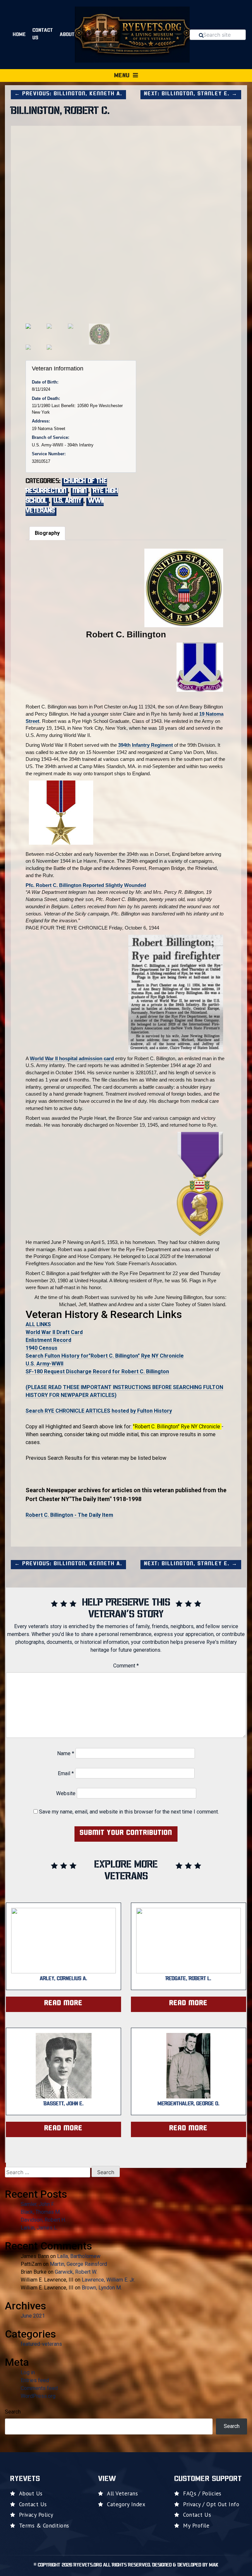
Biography (47, 533)
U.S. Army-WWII (44, 1364)
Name (66, 1753)
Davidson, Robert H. (43, 2220)
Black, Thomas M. (41, 2212)
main (80, 491)
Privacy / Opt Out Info (211, 2504)
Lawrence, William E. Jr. (108, 2280)
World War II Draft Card (54, 1332)
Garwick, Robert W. (76, 2272)
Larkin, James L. (39, 2228)
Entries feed (35, 2380)
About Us (31, 2493)
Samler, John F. (38, 2204)
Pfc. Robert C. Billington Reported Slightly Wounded (86, 885)
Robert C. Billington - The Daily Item (69, 1515)
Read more (63, 2003)
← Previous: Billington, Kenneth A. (68, 94)
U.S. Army (68, 501)
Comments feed (39, 2388)
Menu (122, 76)
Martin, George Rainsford (78, 2264)
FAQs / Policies (202, 2493)
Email (66, 1773)
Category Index (126, 2504)
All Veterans (122, 2493)
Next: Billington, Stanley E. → (191, 94)
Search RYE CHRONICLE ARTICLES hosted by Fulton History (99, 1411)
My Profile (196, 2526)
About (67, 35)
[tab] (47, 533)
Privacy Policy (36, 2515)
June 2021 (33, 2316)
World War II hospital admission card (72, 1058)
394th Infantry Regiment (146, 745)
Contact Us (43, 34)
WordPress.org (38, 2396)
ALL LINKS (38, 1324)
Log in (28, 2372)
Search (13, 2412)
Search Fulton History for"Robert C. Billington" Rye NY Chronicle (105, 1356)
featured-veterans (41, 2344)
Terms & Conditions (44, 2526)
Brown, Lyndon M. (102, 2288)
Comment (126, 1666)
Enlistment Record (48, 1340)
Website (66, 1793)
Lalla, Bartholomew (79, 2256)
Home (19, 35)
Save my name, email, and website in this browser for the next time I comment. (129, 1812)
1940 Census (42, 1348)
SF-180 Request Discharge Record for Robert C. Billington (97, 1372)
